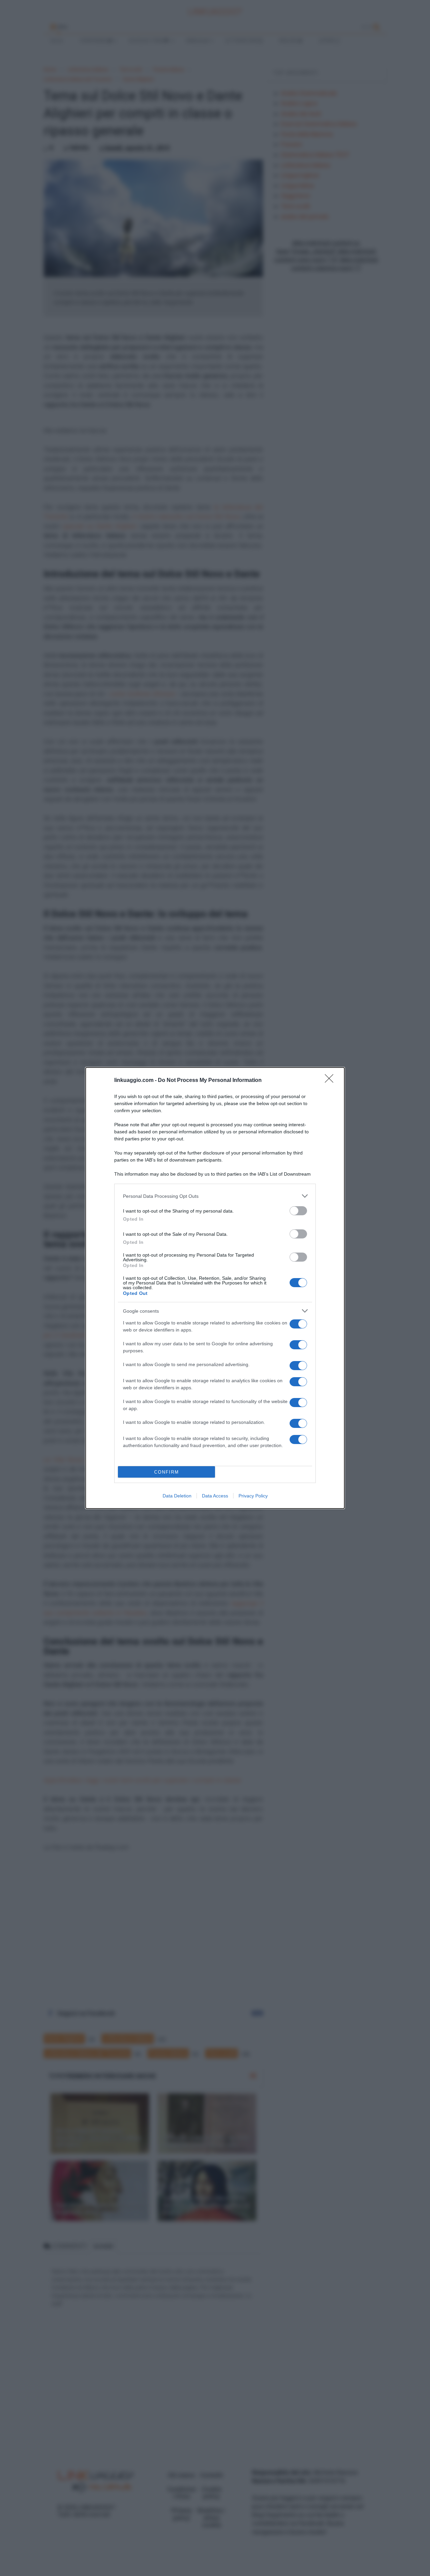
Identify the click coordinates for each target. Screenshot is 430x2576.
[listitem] (215, 1196)
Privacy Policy (253, 1496)
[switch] (298, 1211)
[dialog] (215, 1288)
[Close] (331, 1081)
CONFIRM (167, 1472)
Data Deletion (177, 1496)
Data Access (215, 1496)
